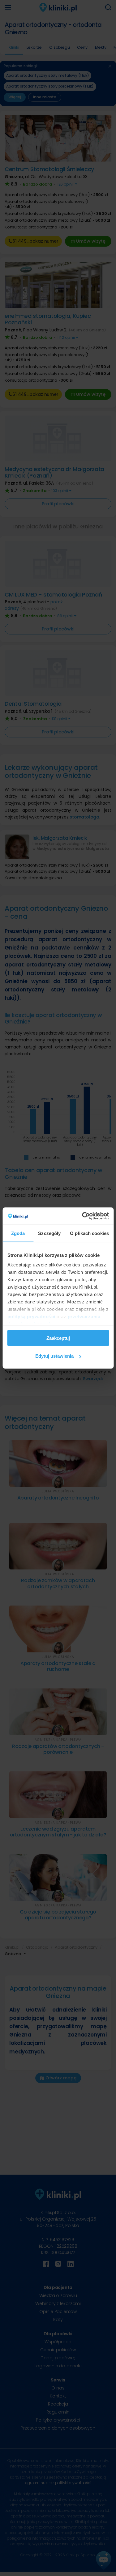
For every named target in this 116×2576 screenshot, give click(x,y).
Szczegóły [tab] (49, 1233)
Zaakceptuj (58, 1338)
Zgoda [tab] (18, 1233)
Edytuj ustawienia (54, 1356)
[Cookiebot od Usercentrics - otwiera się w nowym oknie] (83, 1216)
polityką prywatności (31, 1317)
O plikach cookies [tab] (89, 1233)
